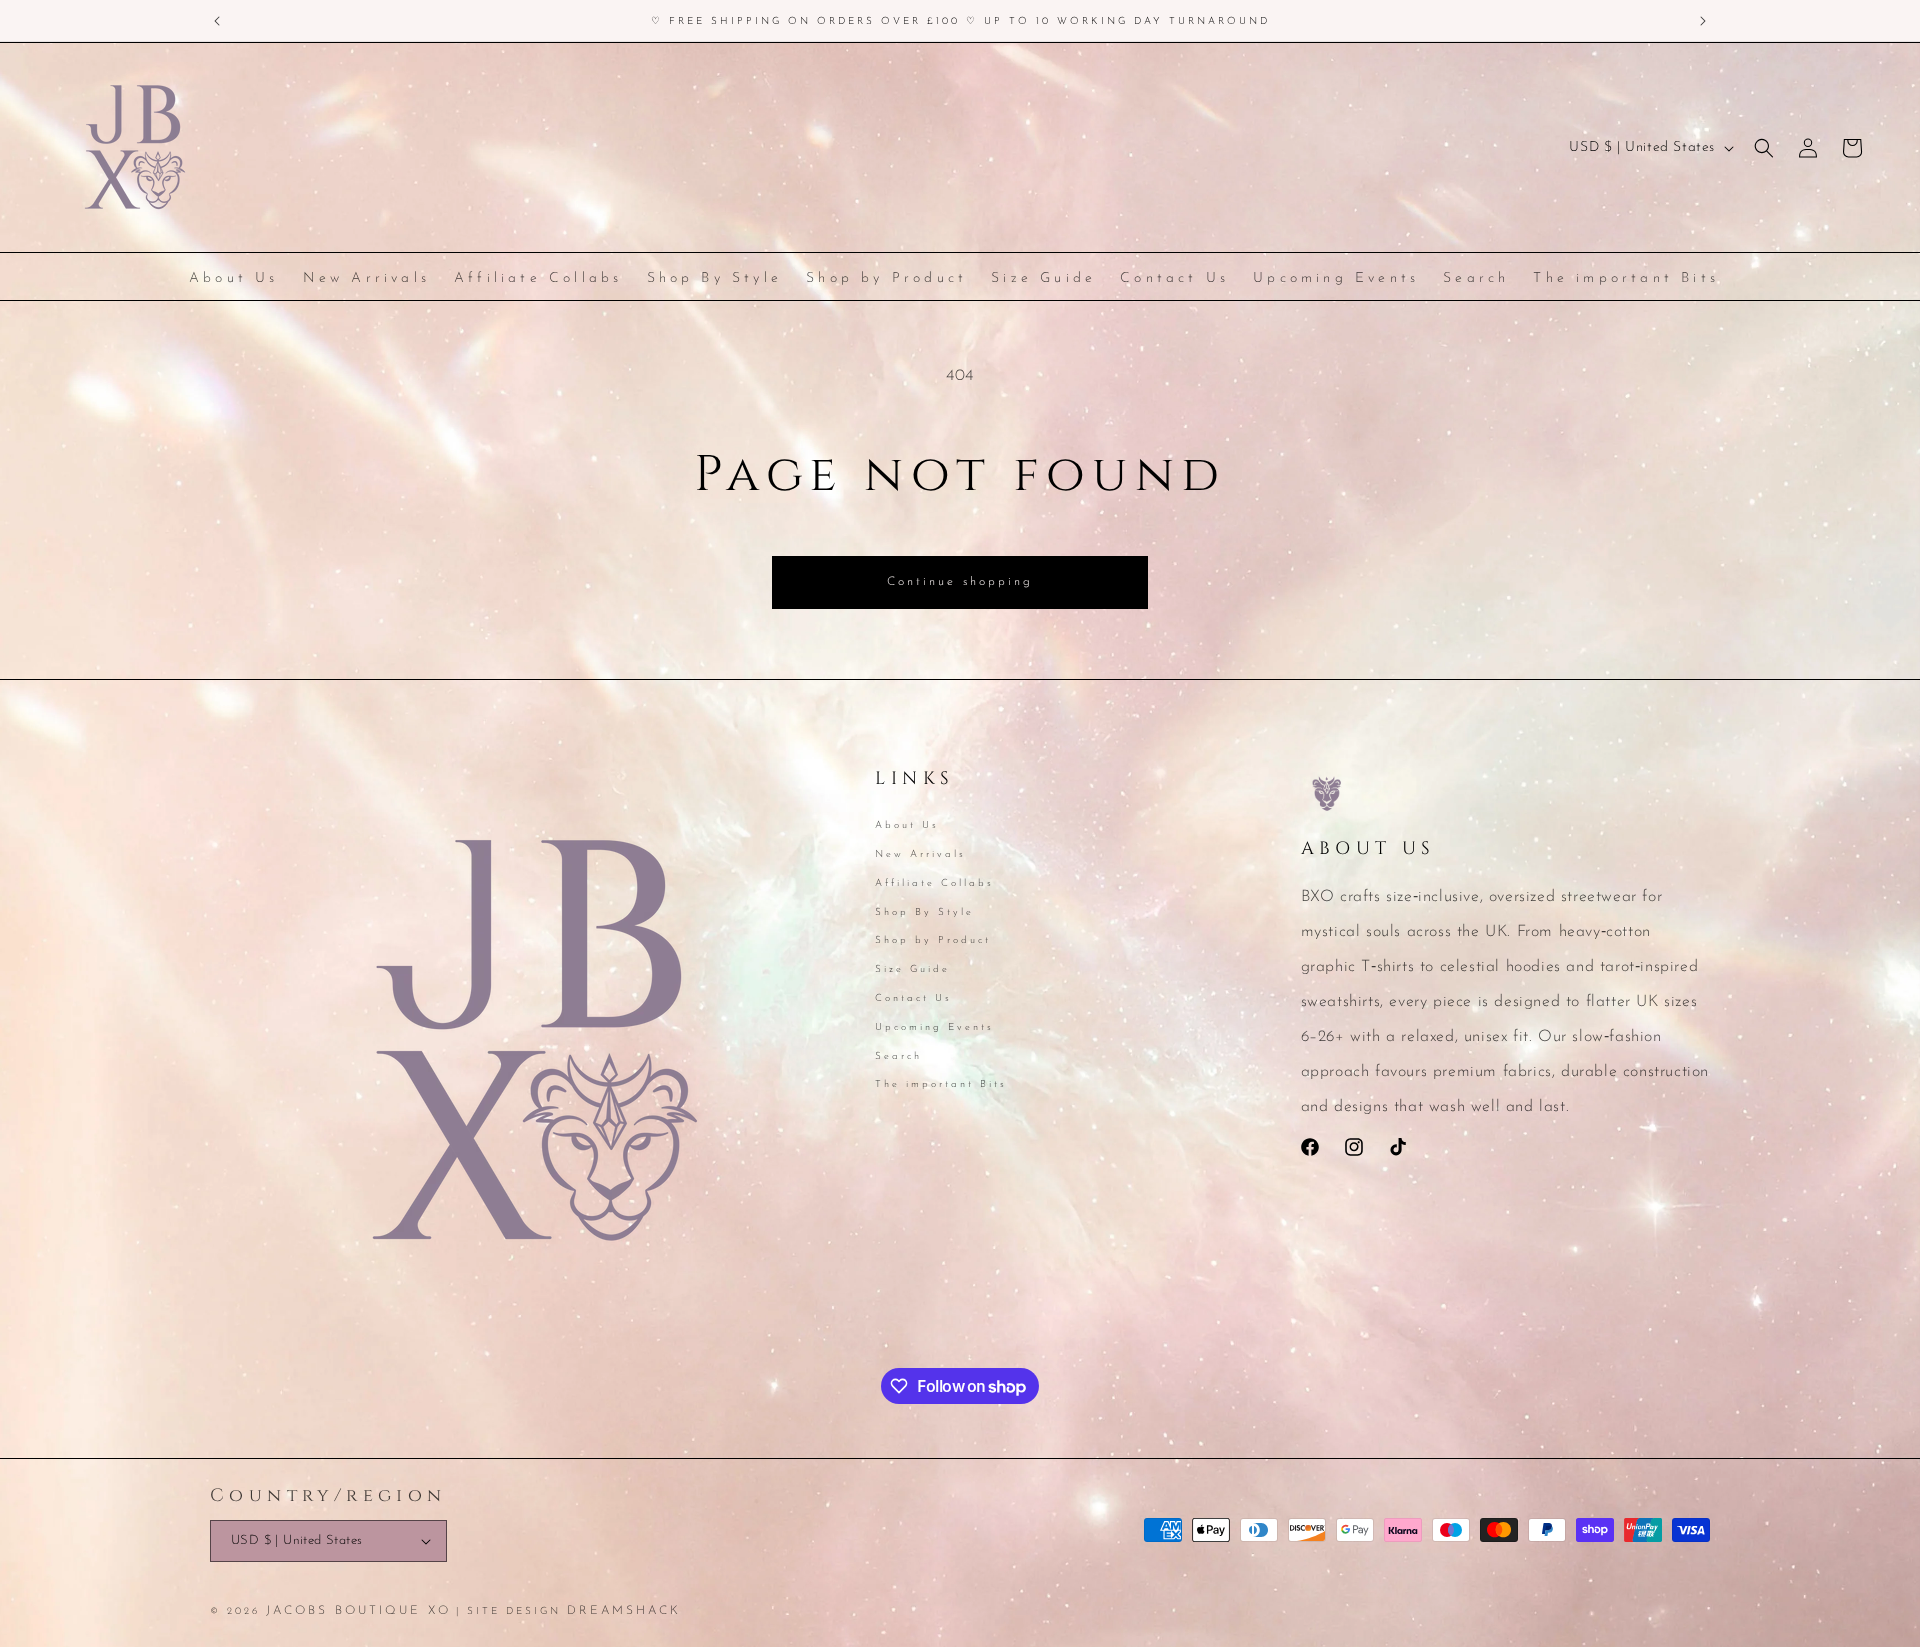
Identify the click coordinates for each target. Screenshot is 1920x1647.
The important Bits (941, 1084)
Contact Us (913, 998)
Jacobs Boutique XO (358, 1611)
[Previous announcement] (217, 21)
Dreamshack (624, 1611)
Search (898, 1056)
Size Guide (912, 969)
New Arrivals (920, 854)
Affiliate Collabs (934, 883)
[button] (1764, 148)
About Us (907, 827)
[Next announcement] (1703, 21)
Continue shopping (960, 582)
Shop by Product (933, 940)
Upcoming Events (934, 1027)
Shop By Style (924, 912)
